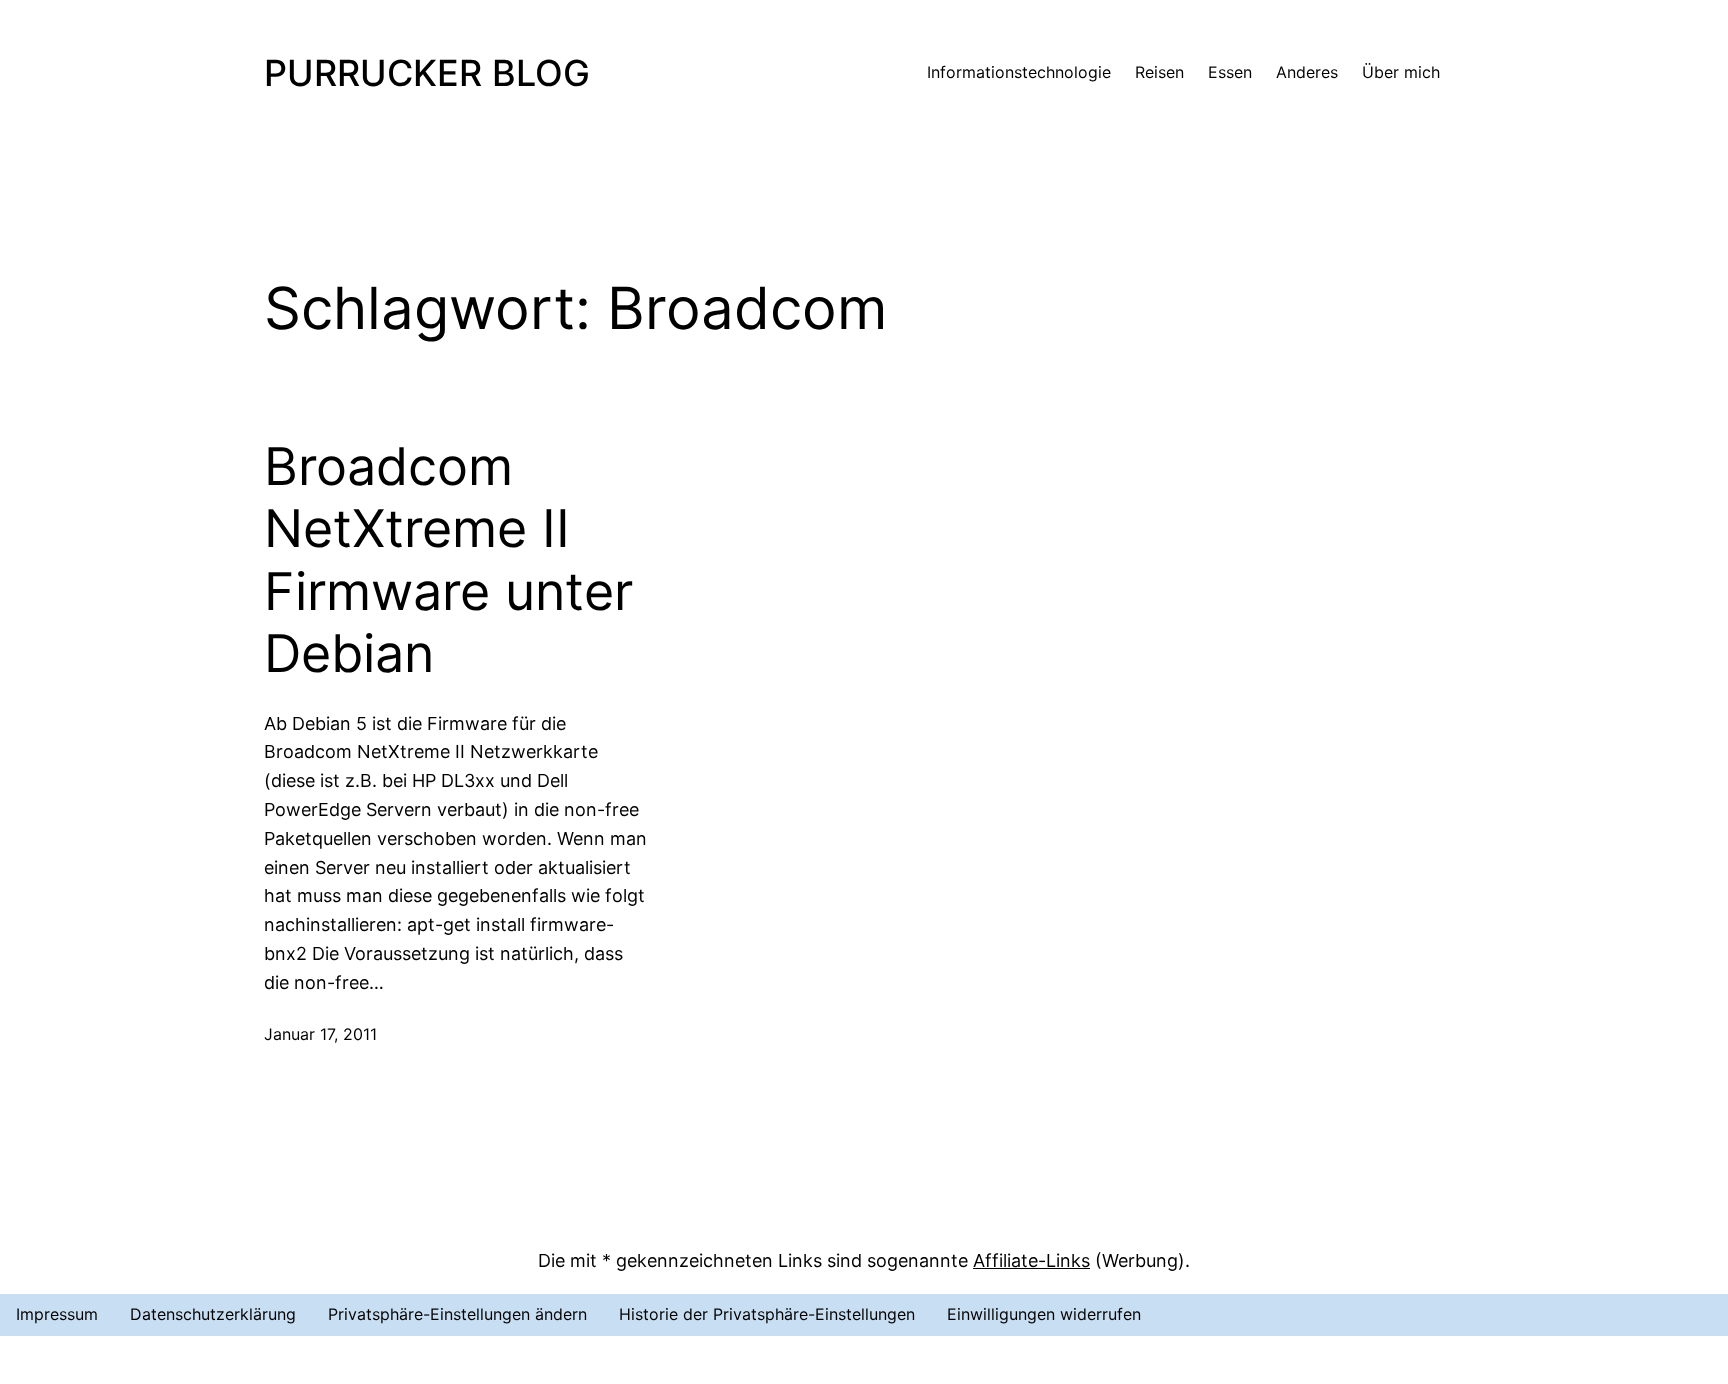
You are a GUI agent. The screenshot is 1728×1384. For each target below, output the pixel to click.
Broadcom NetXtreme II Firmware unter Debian (448, 560)
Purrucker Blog (427, 73)
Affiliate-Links (1031, 1260)
